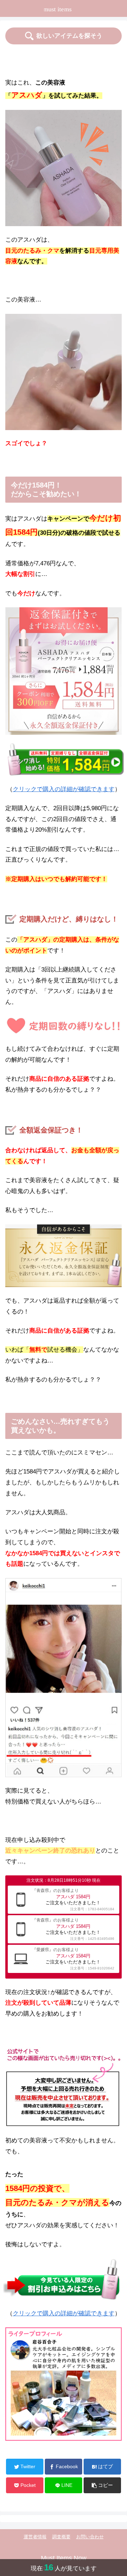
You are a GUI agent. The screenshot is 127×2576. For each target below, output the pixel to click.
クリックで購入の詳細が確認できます (64, 789)
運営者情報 (35, 2537)
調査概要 (61, 2537)
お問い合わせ (90, 2537)
